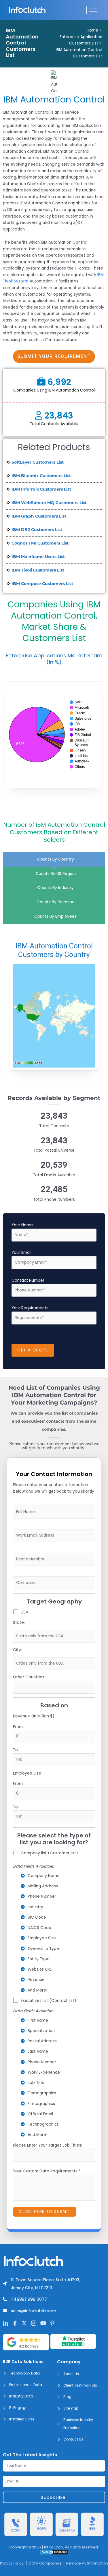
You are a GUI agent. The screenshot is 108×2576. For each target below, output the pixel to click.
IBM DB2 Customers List (37, 530)
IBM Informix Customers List (41, 489)
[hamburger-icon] (93, 10)
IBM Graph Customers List (39, 516)
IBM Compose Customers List (42, 584)
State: (19, 1623)
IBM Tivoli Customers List (38, 570)
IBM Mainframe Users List (38, 557)
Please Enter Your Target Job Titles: (48, 2145)
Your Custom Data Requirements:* (47, 2171)
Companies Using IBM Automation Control (54, 390)
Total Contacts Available (54, 424)
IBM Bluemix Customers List (41, 476)
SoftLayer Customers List (38, 462)
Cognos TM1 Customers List (40, 543)
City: (17, 1650)
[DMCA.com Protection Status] (54, 2552)
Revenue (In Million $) (34, 1716)
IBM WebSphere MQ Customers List (49, 503)
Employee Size (27, 1773)
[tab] (54, 859)
